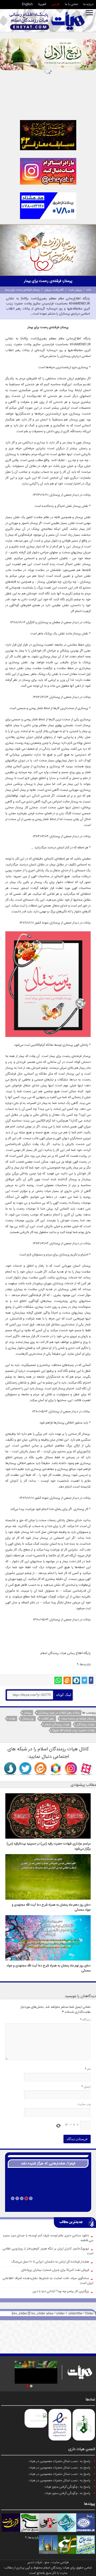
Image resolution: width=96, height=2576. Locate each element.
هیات (63, 1653)
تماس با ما (71, 4)
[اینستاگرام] (71, 1769)
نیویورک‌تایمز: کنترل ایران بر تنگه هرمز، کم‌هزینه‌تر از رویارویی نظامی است (48, 2251)
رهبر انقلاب (48, 1719)
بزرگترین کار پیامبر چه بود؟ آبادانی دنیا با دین (61, 2291)
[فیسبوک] (91, 1680)
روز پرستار (28, 1719)
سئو (47, 2563)
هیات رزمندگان (85, 1725)
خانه (89, 290)
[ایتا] (67, 1680)
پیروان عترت (75, 290)
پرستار (28, 1713)
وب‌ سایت (84, 2104)
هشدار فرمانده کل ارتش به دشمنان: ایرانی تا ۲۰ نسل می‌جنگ (50, 2262)
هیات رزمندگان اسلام (57, 1725)
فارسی (55, 4)
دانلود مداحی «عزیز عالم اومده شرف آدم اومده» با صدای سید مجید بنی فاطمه (48, 2238)
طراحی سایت (60, 2563)
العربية (42, 4)
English (27, 4)
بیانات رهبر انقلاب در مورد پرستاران (59, 1713)
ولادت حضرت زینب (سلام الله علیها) (73, 1730)
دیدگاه (85, 2020)
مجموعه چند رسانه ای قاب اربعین (48, 2205)
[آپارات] (86, 1769)
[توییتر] (84, 1680)
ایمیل (86, 2087)
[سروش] (76, 1680)
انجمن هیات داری (82, 2449)
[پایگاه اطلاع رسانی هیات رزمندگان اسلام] (47, 21)
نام (88, 2069)
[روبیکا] (56, 1769)
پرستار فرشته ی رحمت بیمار (78, 1719)
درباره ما (88, 4)
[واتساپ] (58, 1680)
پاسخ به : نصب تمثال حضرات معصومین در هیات (60, 2461)
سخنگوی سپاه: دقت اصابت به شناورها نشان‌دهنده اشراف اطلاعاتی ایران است (48, 2281)
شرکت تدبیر (35, 2563)
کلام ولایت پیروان (54, 290)
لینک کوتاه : (62, 1695)
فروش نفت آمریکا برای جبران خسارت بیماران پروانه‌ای (55, 2270)
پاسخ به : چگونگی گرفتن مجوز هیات (67, 2487)
